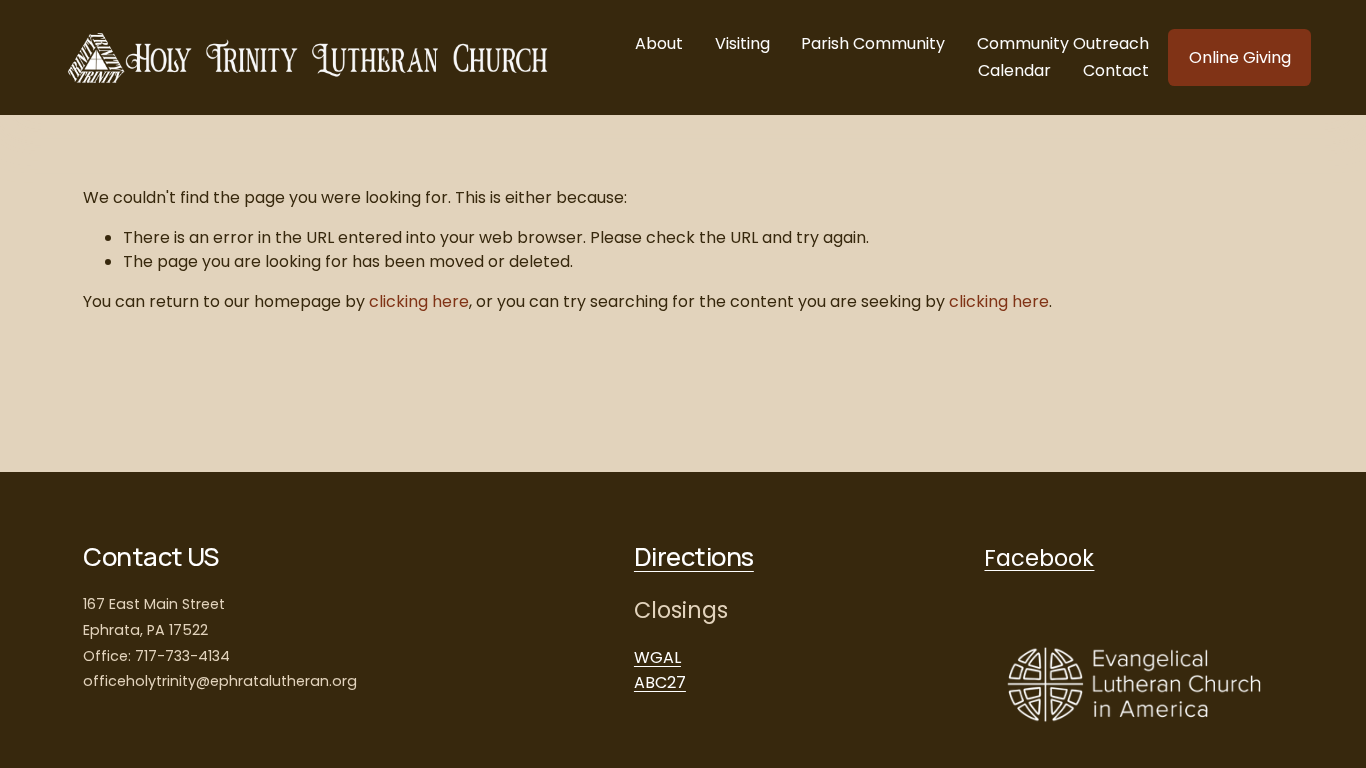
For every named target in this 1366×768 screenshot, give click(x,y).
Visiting (742, 43)
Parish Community (873, 43)
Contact (1116, 70)
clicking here (419, 301)
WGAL (657, 657)
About (659, 43)
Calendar (1014, 70)
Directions (694, 557)
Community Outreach (1063, 43)
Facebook (1039, 558)
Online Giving (1240, 57)
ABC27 (660, 682)
